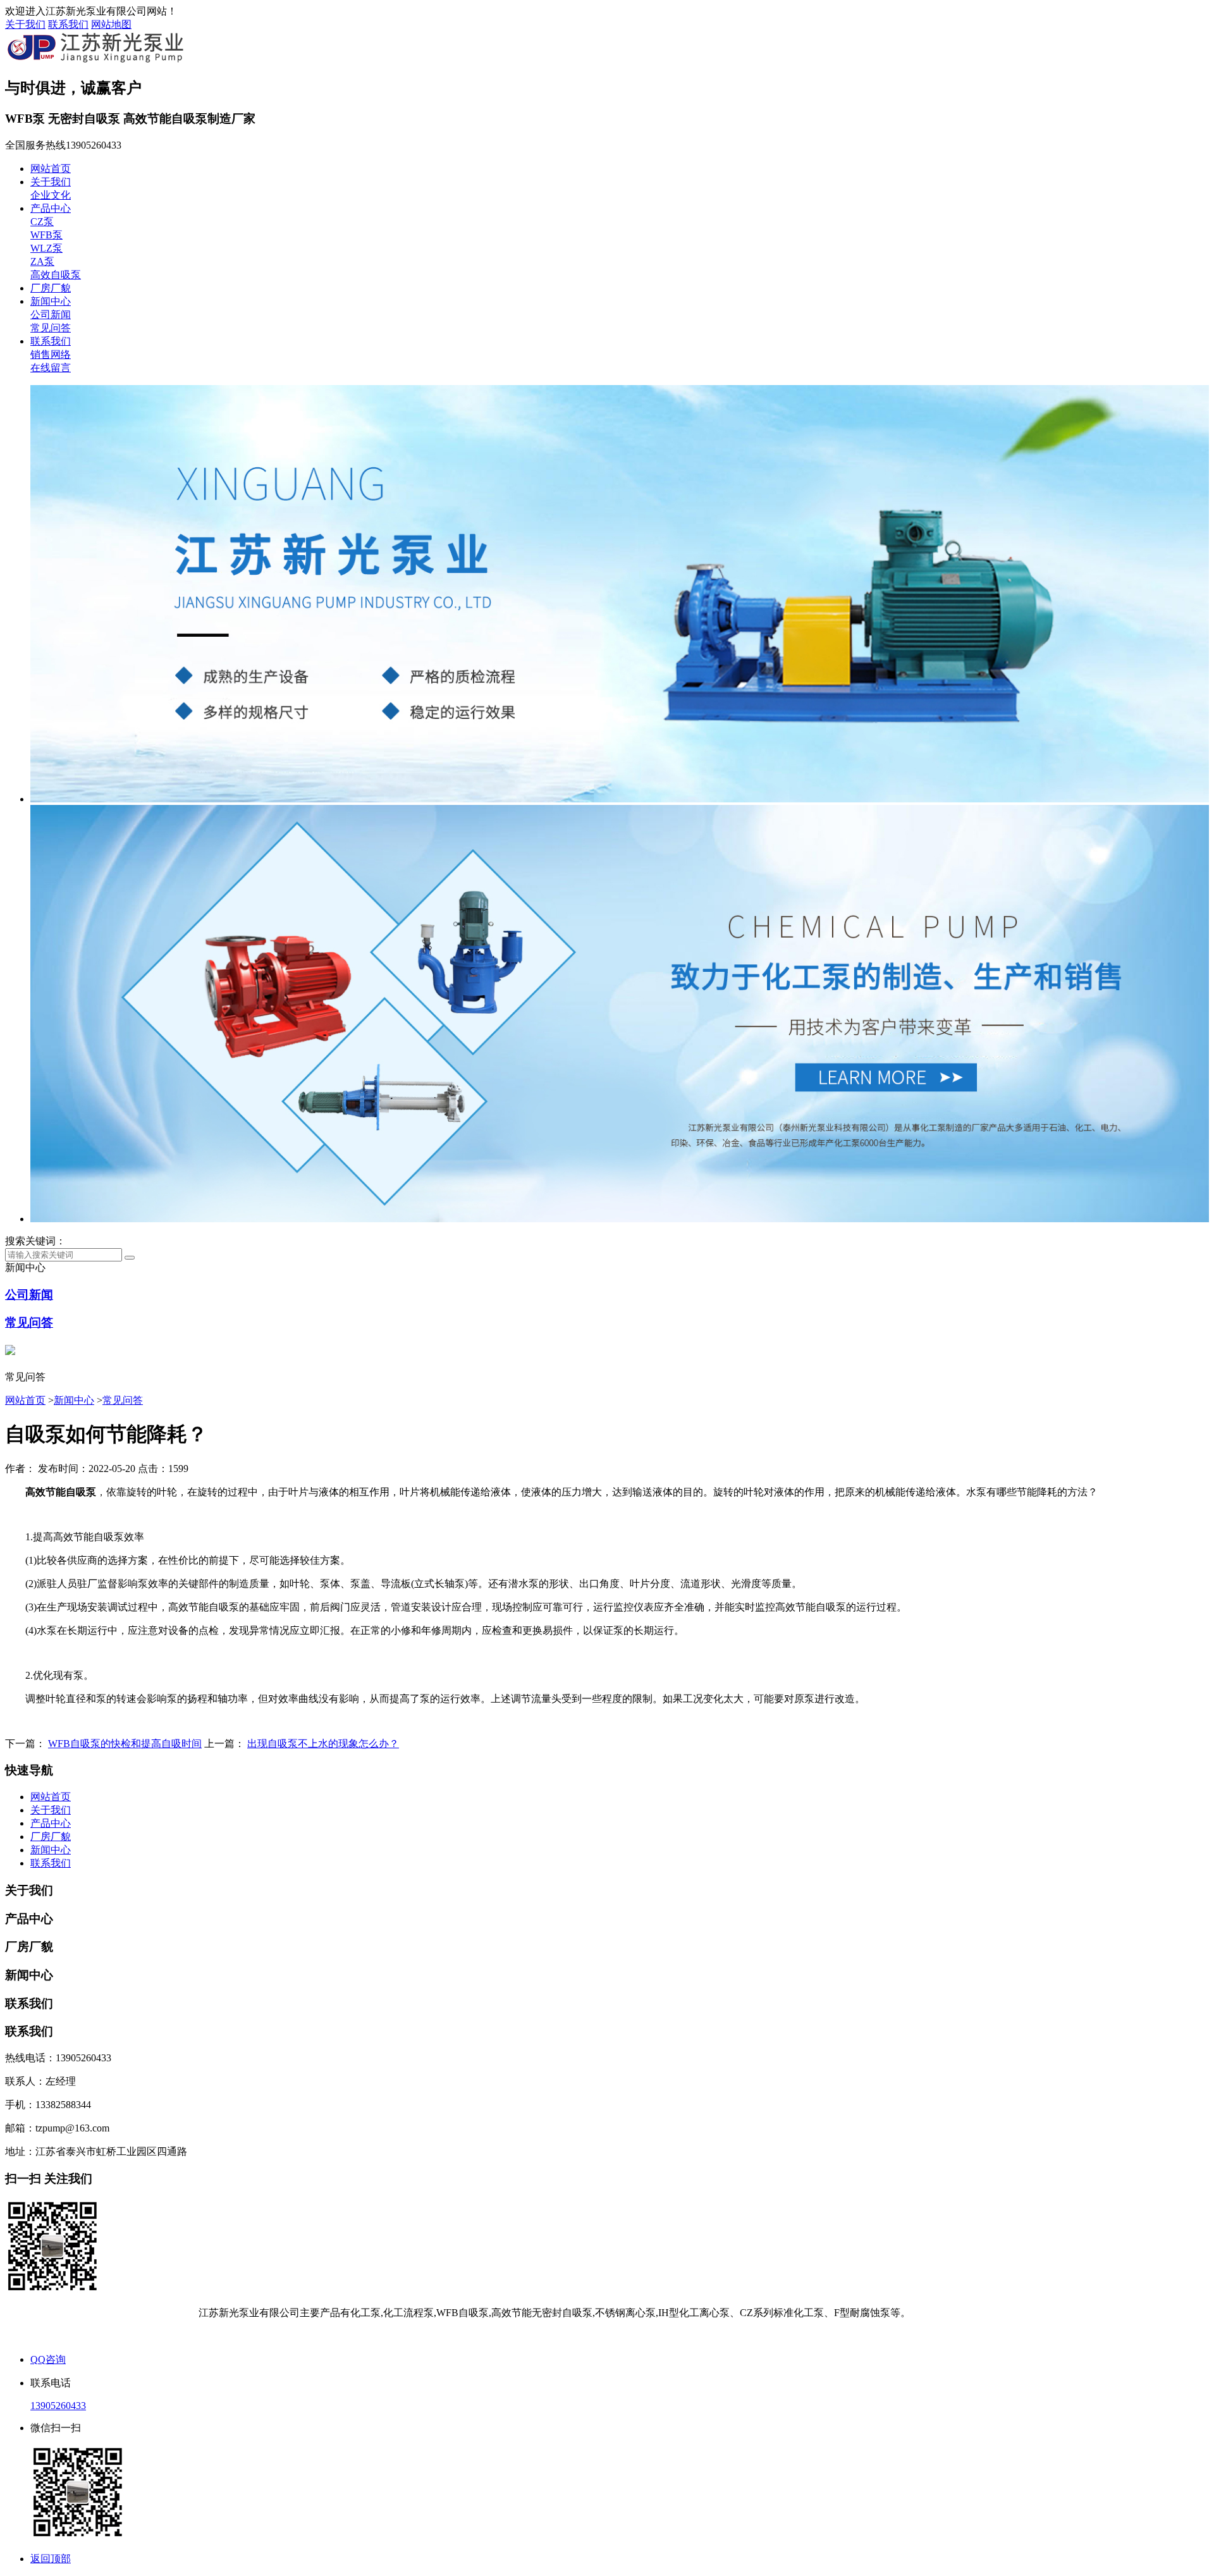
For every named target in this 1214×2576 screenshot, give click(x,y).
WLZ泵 (46, 248)
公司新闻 (51, 315)
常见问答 (51, 328)
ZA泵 (42, 261)
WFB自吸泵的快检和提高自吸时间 (125, 1744)
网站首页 (51, 169)
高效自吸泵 (56, 275)
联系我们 (68, 24)
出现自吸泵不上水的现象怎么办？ (323, 1744)
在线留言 (51, 368)
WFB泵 (46, 235)
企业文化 (51, 195)
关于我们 (25, 24)
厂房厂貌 (51, 288)
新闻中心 (51, 301)
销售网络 (51, 354)
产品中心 (51, 208)
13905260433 (58, 2406)
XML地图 (632, 2336)
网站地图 (111, 24)
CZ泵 (42, 222)
